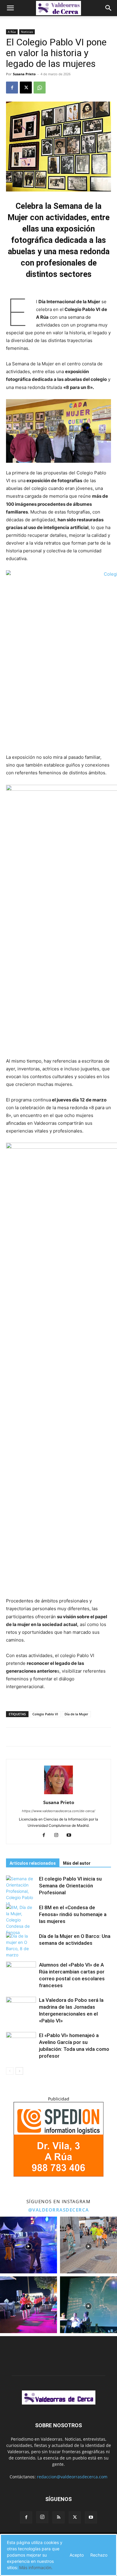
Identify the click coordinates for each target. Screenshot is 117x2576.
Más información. (36, 2567)
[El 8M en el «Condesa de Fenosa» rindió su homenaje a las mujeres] (21, 1920)
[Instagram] (59, 1835)
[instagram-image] (28, 2245)
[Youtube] (71, 1835)
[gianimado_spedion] (58, 2175)
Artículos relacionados (33, 1863)
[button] (10, 8)
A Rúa (12, 32)
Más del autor (77, 1863)
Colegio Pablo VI (45, 1714)
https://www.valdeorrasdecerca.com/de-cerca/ (58, 1811)
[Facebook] (12, 88)
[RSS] (58, 2517)
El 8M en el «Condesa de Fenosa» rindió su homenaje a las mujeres (73, 1914)
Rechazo (99, 2555)
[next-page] (19, 2071)
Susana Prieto (24, 74)
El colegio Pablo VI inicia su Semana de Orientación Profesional (70, 1886)
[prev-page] (10, 2071)
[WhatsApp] (40, 88)
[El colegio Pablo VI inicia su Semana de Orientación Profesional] (21, 1891)
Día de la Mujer (76, 1714)
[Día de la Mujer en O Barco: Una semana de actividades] (21, 1945)
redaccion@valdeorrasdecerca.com (72, 2477)
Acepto (77, 2555)
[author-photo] (58, 1794)
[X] (26, 88)
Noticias (27, 32)
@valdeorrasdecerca (59, 2210)
